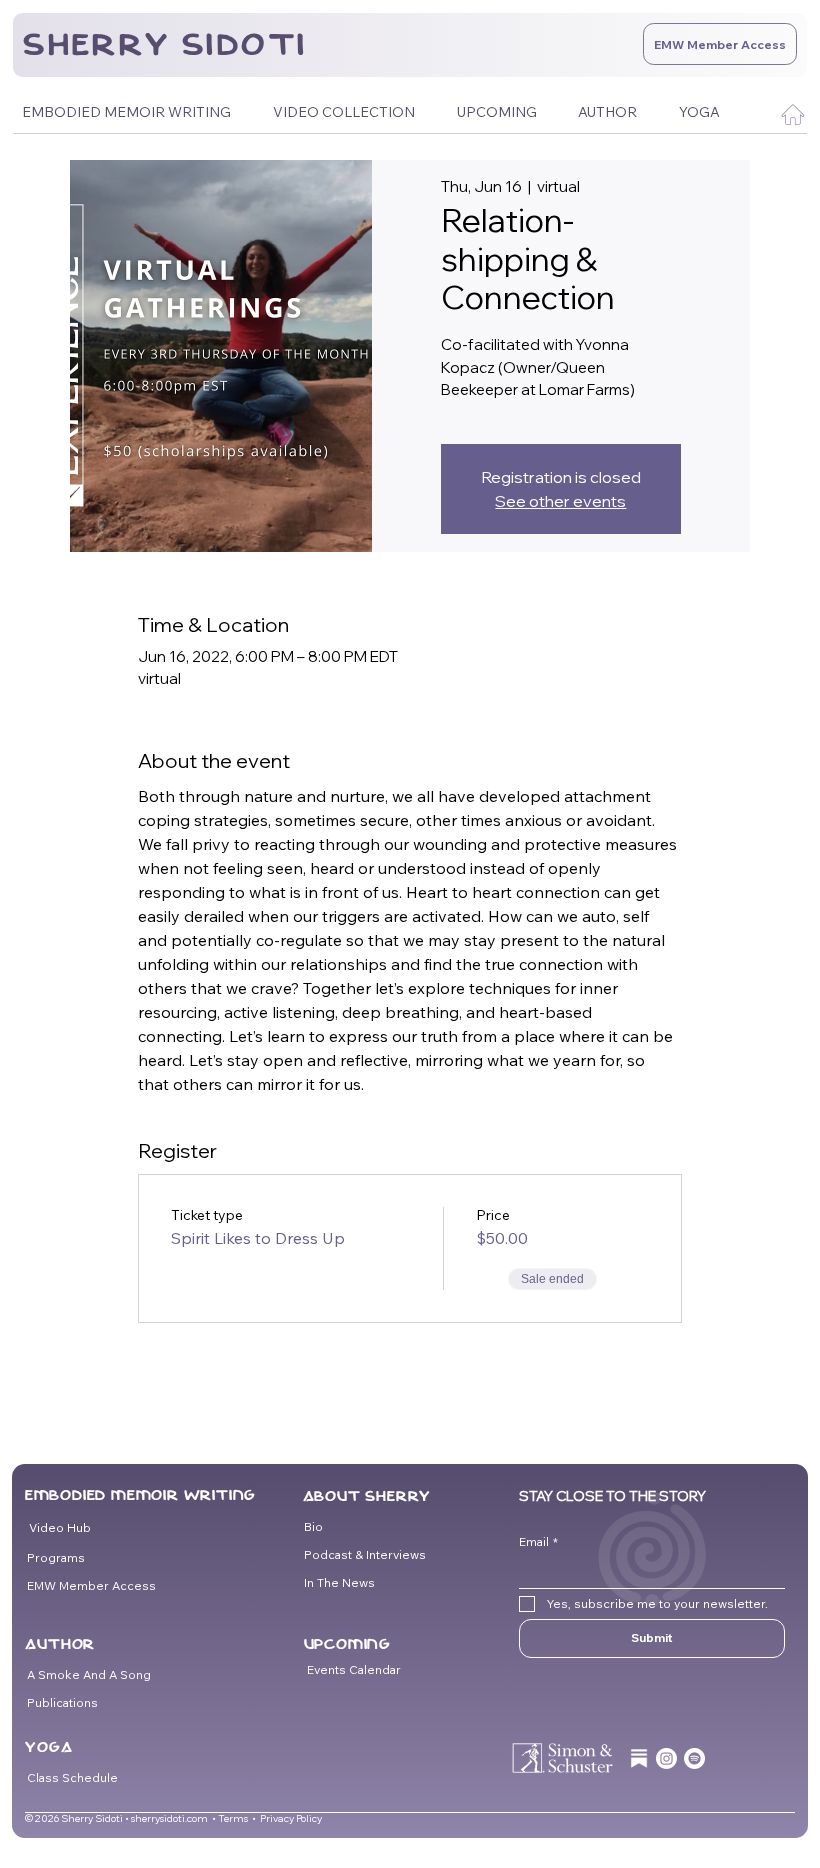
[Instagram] (666, 1758)
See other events (560, 501)
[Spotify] (694, 1758)
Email (538, 1541)
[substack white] (639, 1758)
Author (60, 1644)
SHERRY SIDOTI (165, 45)
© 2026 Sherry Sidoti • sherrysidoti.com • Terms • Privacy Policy (173, 1818)
